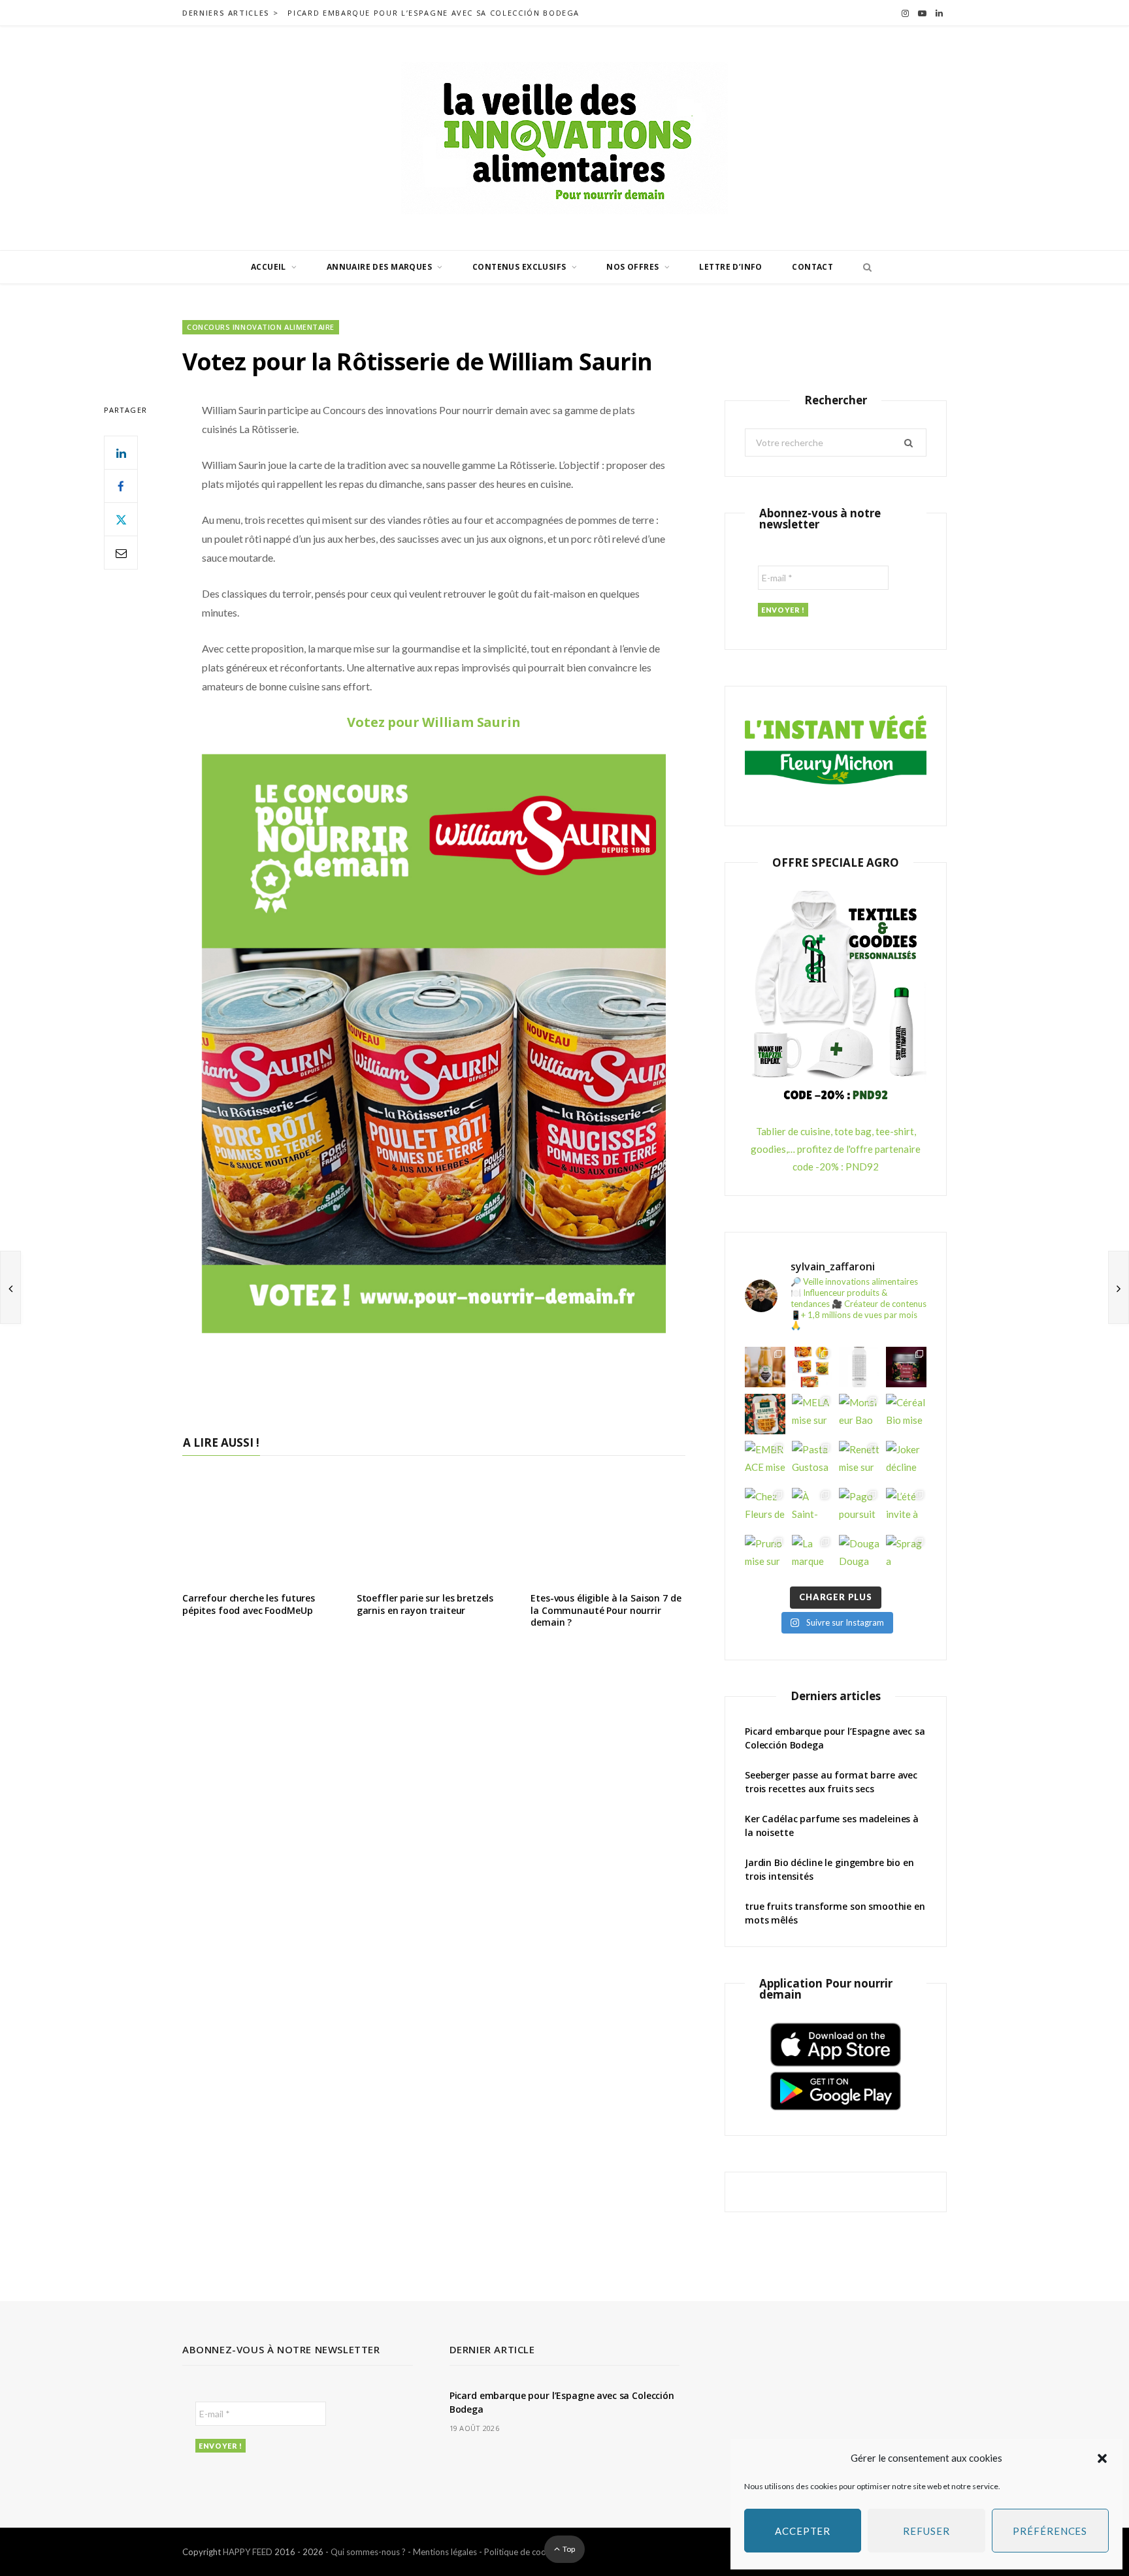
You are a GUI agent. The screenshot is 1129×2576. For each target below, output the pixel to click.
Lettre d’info (730, 267)
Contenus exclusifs (519, 267)
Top (568, 2549)
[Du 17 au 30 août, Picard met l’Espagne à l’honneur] (812, 1367)
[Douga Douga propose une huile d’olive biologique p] (859, 1555)
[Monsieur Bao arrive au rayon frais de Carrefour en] (859, 1414)
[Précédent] (10, 1287)
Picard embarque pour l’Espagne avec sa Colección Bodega (434, 13)
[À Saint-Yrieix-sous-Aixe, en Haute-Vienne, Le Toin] (812, 1508)
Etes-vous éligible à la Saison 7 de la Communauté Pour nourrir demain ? (606, 1610)
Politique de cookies (523, 2552)
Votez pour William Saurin (434, 722)
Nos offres (632, 267)
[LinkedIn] (121, 453)
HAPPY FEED (248, 2552)
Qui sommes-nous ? (368, 2552)
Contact (812, 267)
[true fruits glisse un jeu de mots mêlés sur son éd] (859, 1367)
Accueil (269, 267)
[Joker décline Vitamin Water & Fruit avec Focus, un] (906, 1461)
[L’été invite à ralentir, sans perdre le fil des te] (906, 1508)
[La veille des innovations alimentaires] (564, 138)
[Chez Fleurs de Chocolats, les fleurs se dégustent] (765, 1508)
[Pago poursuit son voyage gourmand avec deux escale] (859, 1508)
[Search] (864, 267)
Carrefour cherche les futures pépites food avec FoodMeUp (249, 1604)
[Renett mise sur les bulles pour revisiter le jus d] (859, 1461)
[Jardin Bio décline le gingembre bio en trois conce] (765, 1367)
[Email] (121, 553)
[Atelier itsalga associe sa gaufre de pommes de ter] (765, 1414)
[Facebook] (121, 486)
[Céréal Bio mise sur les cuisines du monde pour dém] (906, 1414)
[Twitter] (121, 519)
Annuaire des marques (379, 267)
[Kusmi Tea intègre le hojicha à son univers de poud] (906, 1367)
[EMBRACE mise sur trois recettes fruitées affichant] (765, 1461)
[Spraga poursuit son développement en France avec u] (906, 1555)
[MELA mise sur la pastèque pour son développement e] (812, 1414)
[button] (1102, 2458)
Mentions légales (445, 2552)
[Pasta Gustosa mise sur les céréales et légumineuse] (812, 1461)
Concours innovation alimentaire (261, 327)
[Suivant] (1119, 1287)
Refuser (926, 2531)
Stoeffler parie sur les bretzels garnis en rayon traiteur (425, 1604)
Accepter (803, 2531)
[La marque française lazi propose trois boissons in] (812, 1555)
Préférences (1050, 2531)
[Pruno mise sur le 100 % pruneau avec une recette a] (765, 1555)
